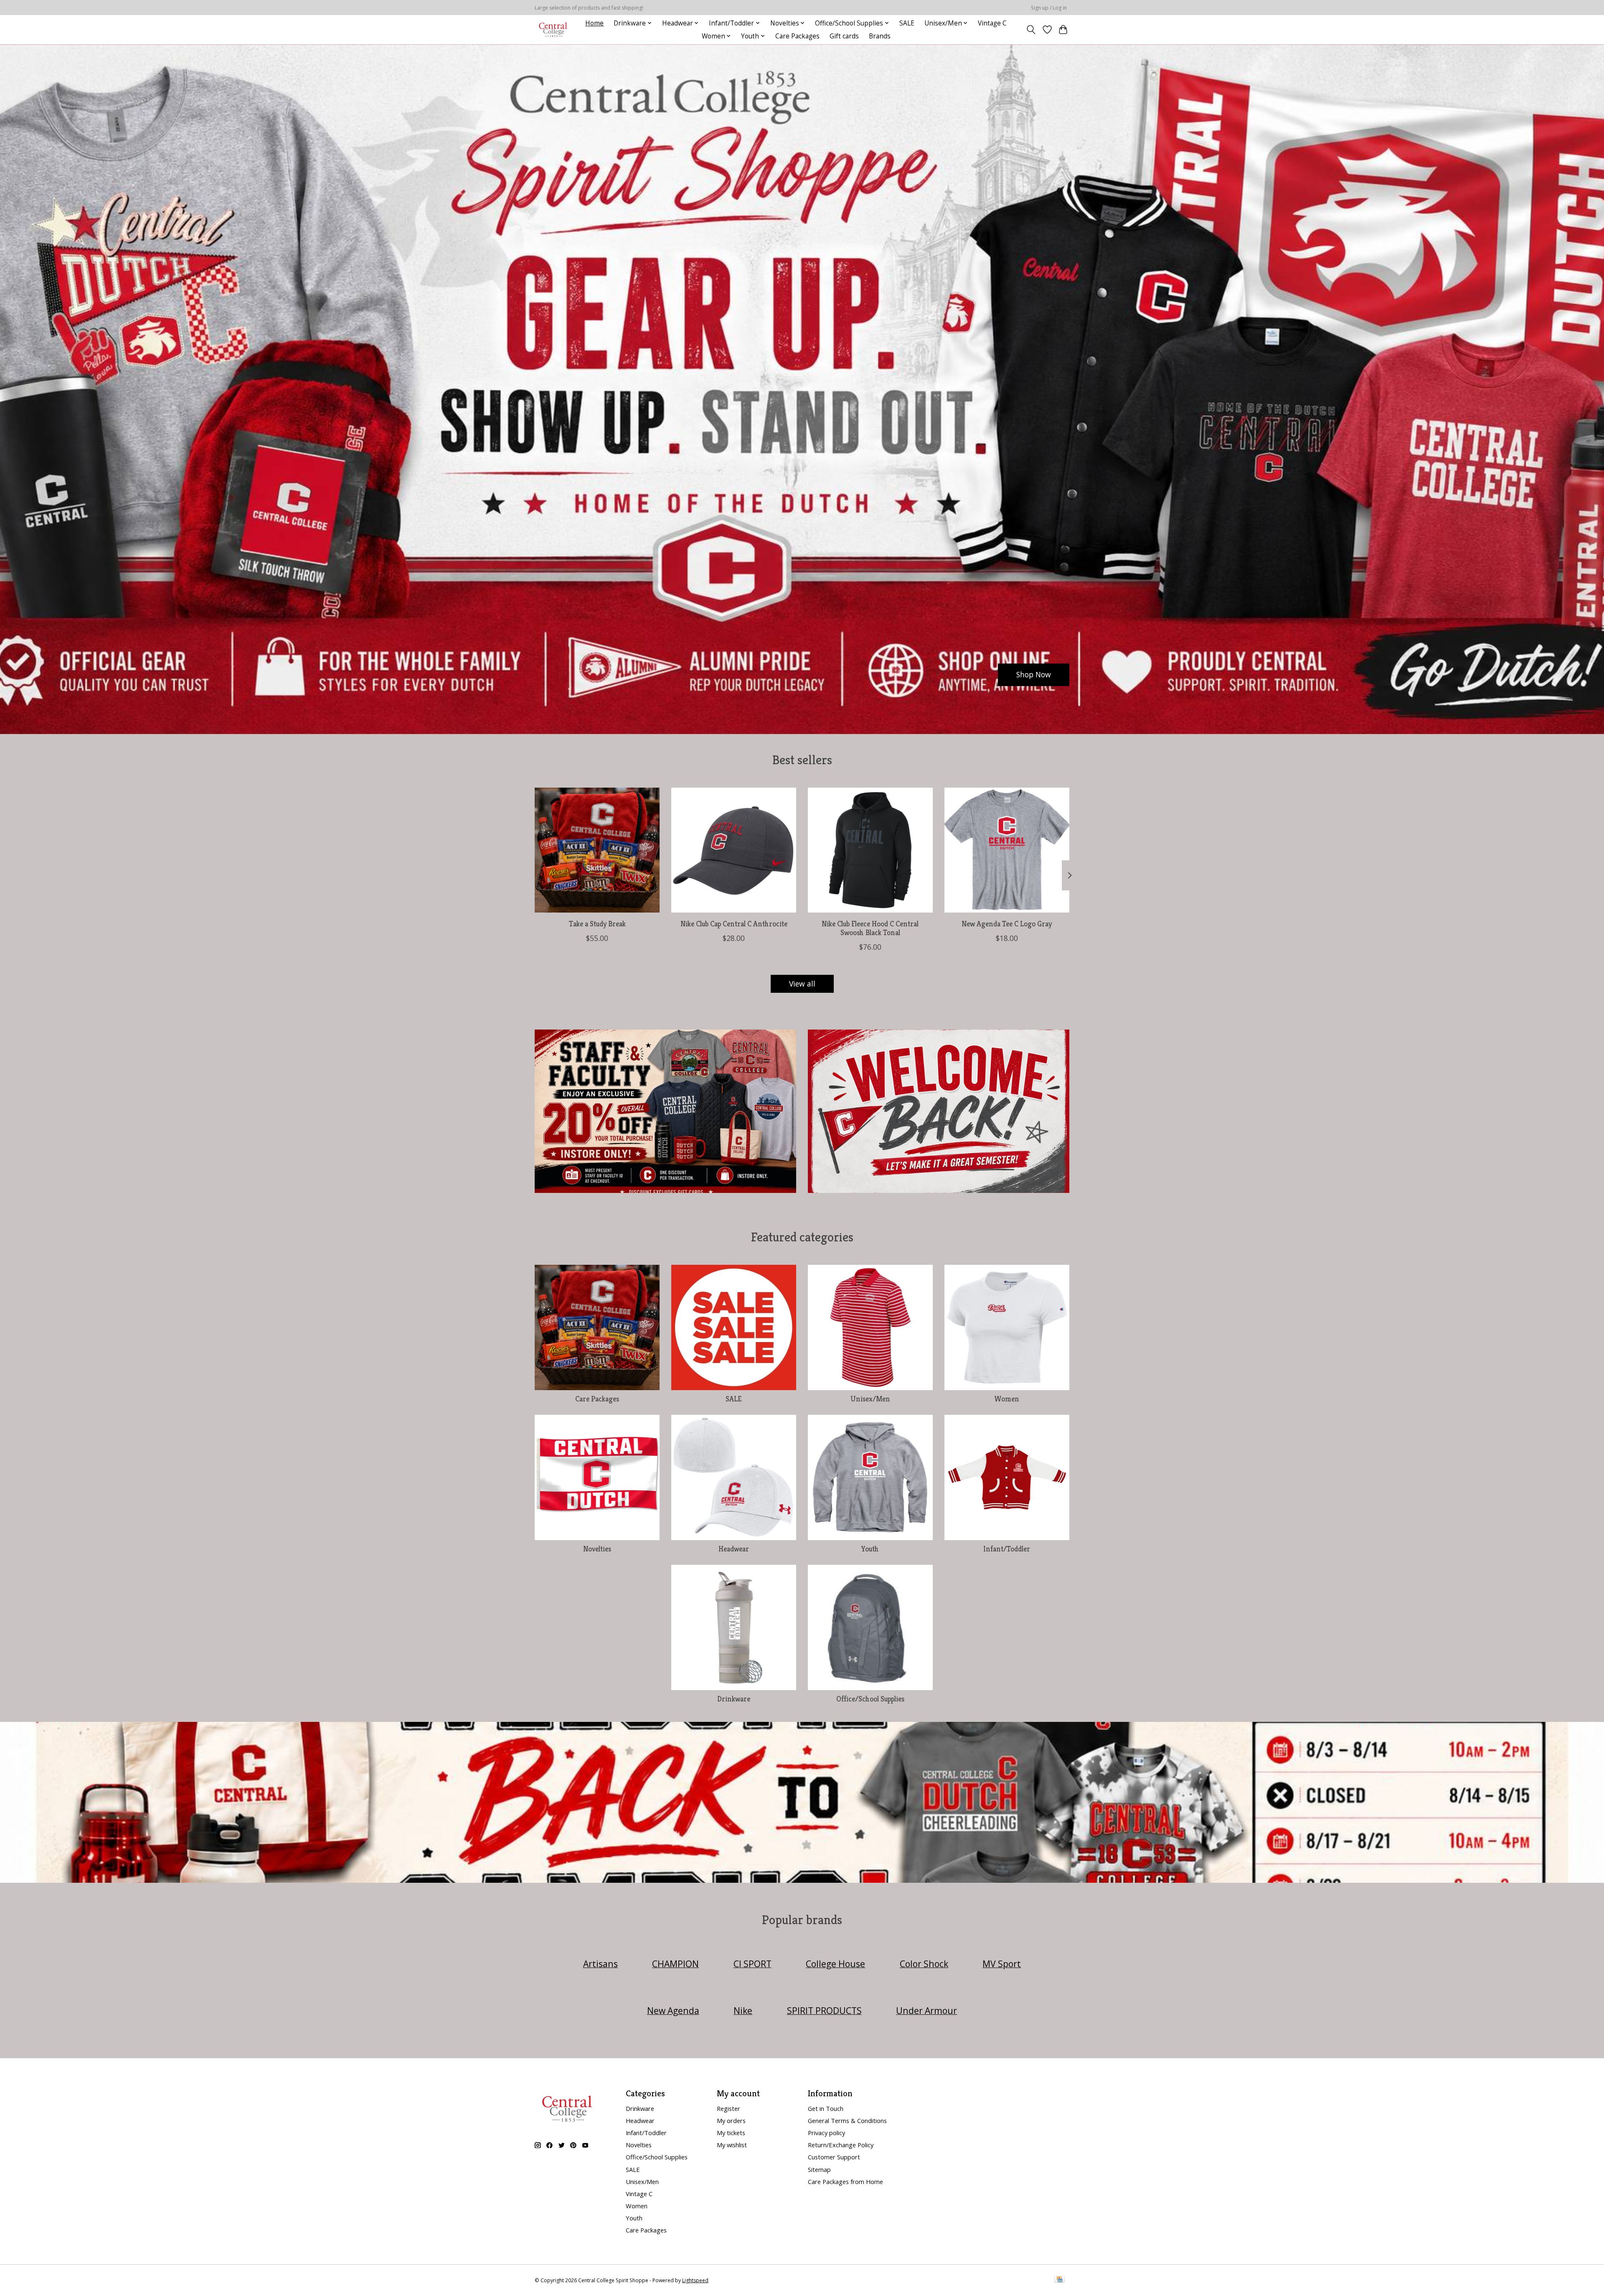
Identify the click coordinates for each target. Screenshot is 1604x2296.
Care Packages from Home (845, 2182)
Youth (870, 1549)
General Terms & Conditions (847, 2121)
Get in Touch (826, 2108)
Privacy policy (826, 2133)
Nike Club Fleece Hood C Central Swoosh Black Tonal (870, 928)
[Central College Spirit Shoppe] (553, 29)
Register (728, 2108)
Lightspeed (695, 2280)
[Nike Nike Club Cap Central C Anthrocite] (734, 850)
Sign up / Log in (1049, 8)
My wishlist (732, 2145)
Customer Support (834, 2157)
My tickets (731, 2133)
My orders (731, 2121)
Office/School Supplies (870, 1699)
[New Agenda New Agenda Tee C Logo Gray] (1007, 850)
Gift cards (844, 36)
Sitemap (819, 2169)
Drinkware (734, 1699)
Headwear (734, 1549)
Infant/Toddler (1007, 1549)
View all (802, 984)
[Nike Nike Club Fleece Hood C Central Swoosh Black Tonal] (870, 850)
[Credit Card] (1060, 2280)
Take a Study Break (597, 924)
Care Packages (797, 36)
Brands (880, 36)
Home (594, 23)
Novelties (597, 1549)
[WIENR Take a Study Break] (597, 850)
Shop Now (1034, 674)
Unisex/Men (870, 1399)
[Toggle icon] (1031, 30)
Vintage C (992, 23)
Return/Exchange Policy (841, 2145)
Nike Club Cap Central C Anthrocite (734, 924)
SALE (907, 23)
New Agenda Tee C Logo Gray (1007, 924)
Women (1007, 1399)
